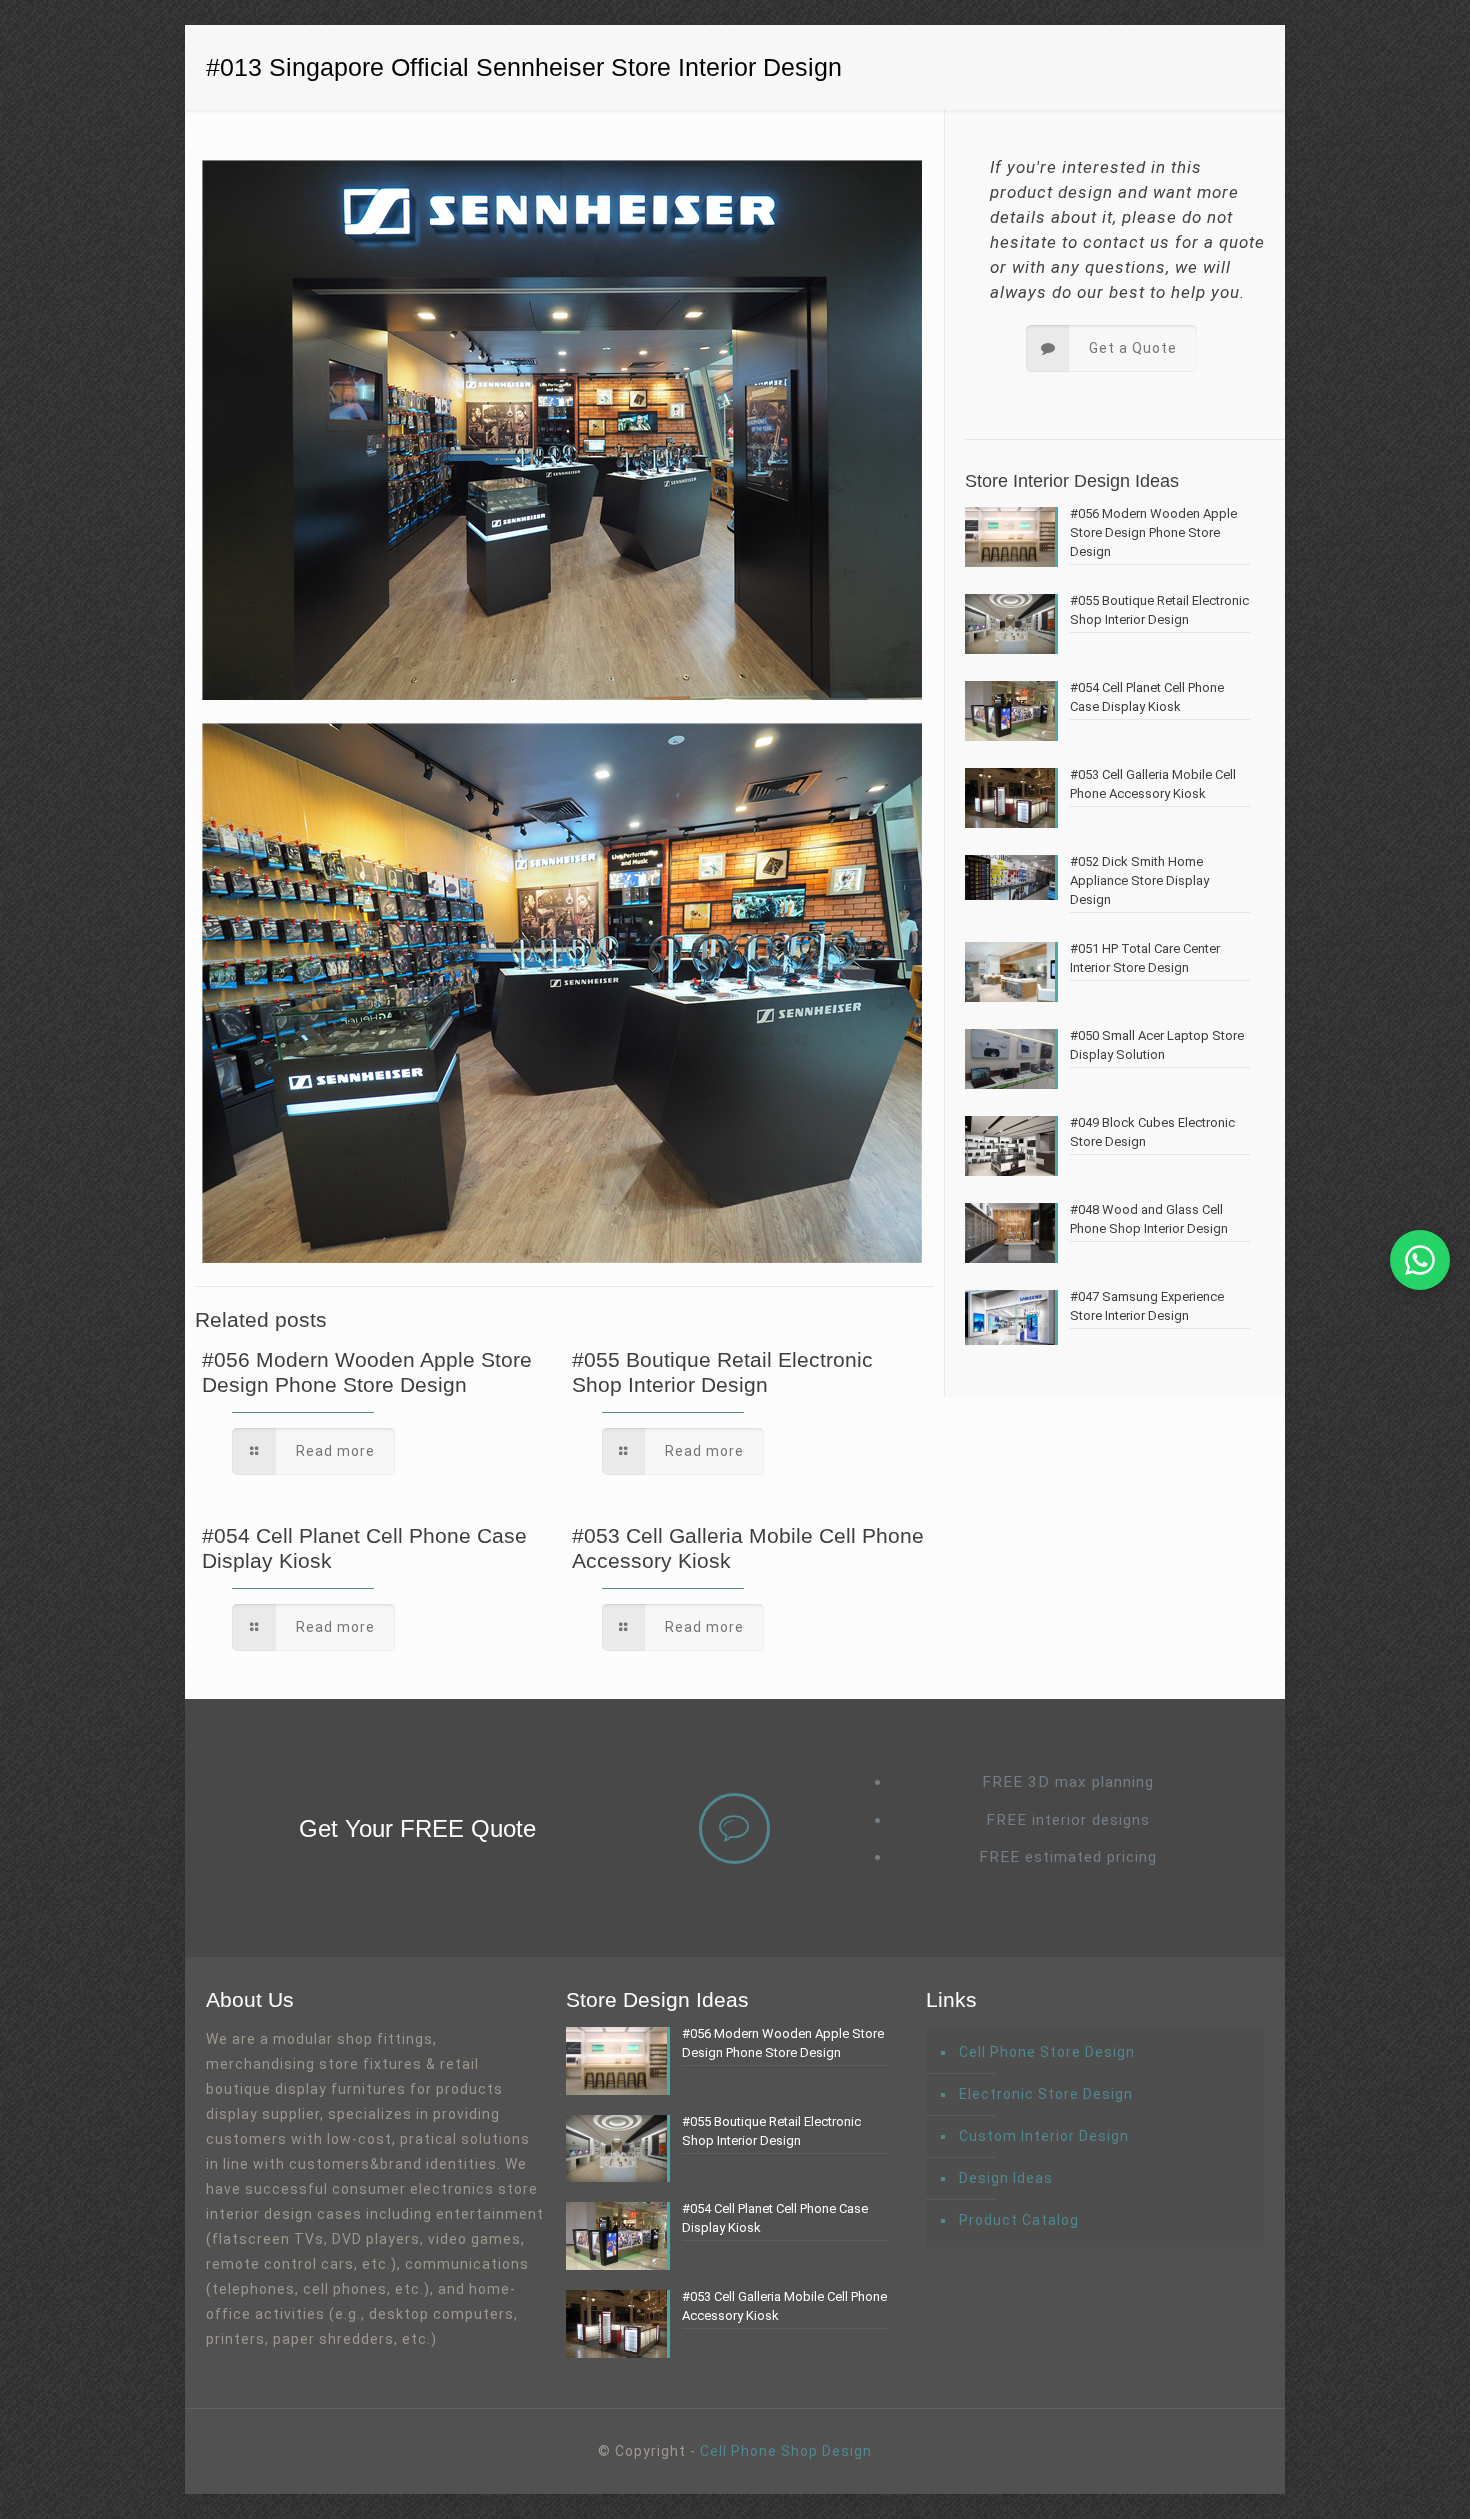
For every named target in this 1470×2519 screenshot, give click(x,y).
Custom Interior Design (1044, 2136)
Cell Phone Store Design (1047, 2052)
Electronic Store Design (1046, 2094)
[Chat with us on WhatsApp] (1420, 1260)
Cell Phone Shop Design (786, 2451)
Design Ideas (1006, 2178)
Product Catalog (1019, 2220)
